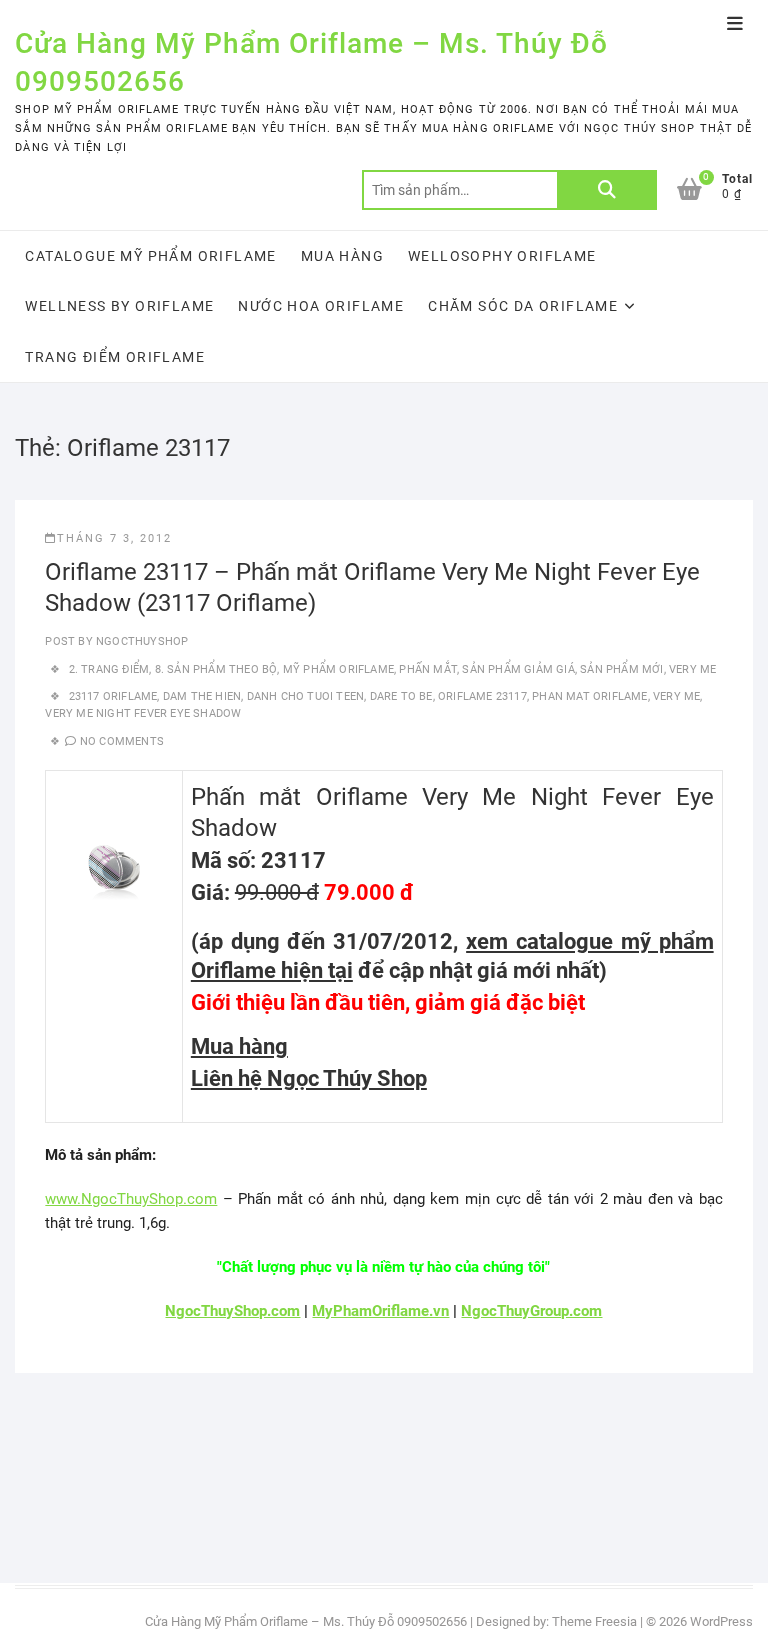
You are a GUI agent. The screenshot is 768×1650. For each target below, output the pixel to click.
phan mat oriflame (589, 696)
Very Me (692, 669)
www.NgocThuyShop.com (131, 1199)
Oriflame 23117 (482, 696)
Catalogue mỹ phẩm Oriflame (150, 256)
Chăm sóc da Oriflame (523, 306)
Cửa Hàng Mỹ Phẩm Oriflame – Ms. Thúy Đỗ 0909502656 (311, 62)
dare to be (401, 696)
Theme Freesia (594, 1621)
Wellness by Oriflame (119, 306)
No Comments (122, 741)
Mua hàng (342, 256)
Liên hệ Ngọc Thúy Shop (309, 1078)
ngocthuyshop (141, 641)
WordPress (721, 1621)
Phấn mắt (428, 669)
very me (676, 696)
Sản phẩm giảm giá (518, 669)
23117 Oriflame (113, 696)
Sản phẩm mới (621, 669)
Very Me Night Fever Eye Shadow (143, 713)
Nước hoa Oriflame (321, 306)
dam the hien (202, 696)
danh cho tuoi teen (306, 696)
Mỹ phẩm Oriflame (338, 669)
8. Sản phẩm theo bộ (216, 669)
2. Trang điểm (109, 669)
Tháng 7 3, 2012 (114, 538)
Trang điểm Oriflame (115, 357)
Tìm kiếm (607, 190)
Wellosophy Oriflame (502, 256)
